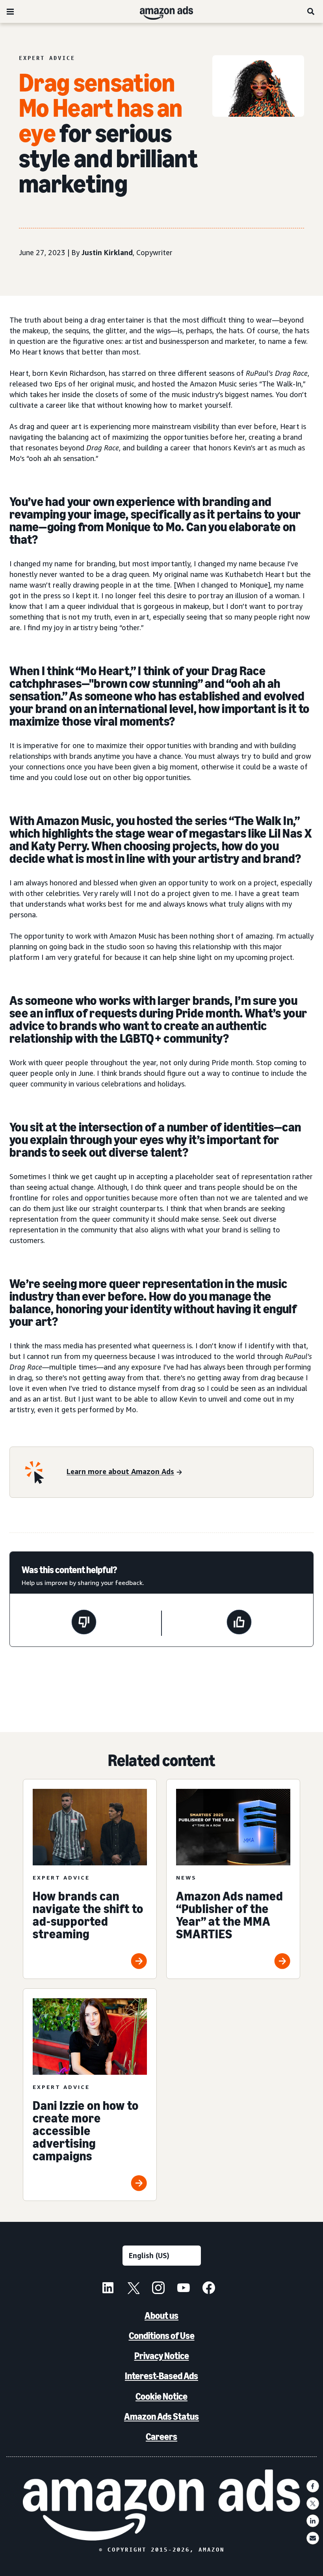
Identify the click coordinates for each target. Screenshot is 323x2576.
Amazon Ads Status (161, 2416)
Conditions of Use (162, 2336)
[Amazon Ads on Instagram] (158, 2289)
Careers (161, 2437)
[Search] (311, 11)
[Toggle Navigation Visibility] (10, 12)
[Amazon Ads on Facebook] (209, 2289)
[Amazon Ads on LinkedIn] (108, 2289)
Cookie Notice (161, 2396)
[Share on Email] (313, 2538)
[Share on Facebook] (313, 2486)
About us (161, 2316)
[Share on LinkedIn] (313, 2521)
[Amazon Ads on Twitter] (133, 2289)
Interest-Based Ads (161, 2376)
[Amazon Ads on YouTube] (184, 2289)
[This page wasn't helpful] (84, 1623)
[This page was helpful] (239, 1623)
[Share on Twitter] (313, 2503)
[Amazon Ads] (160, 11)
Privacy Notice (162, 2356)
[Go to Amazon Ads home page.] (162, 2505)
